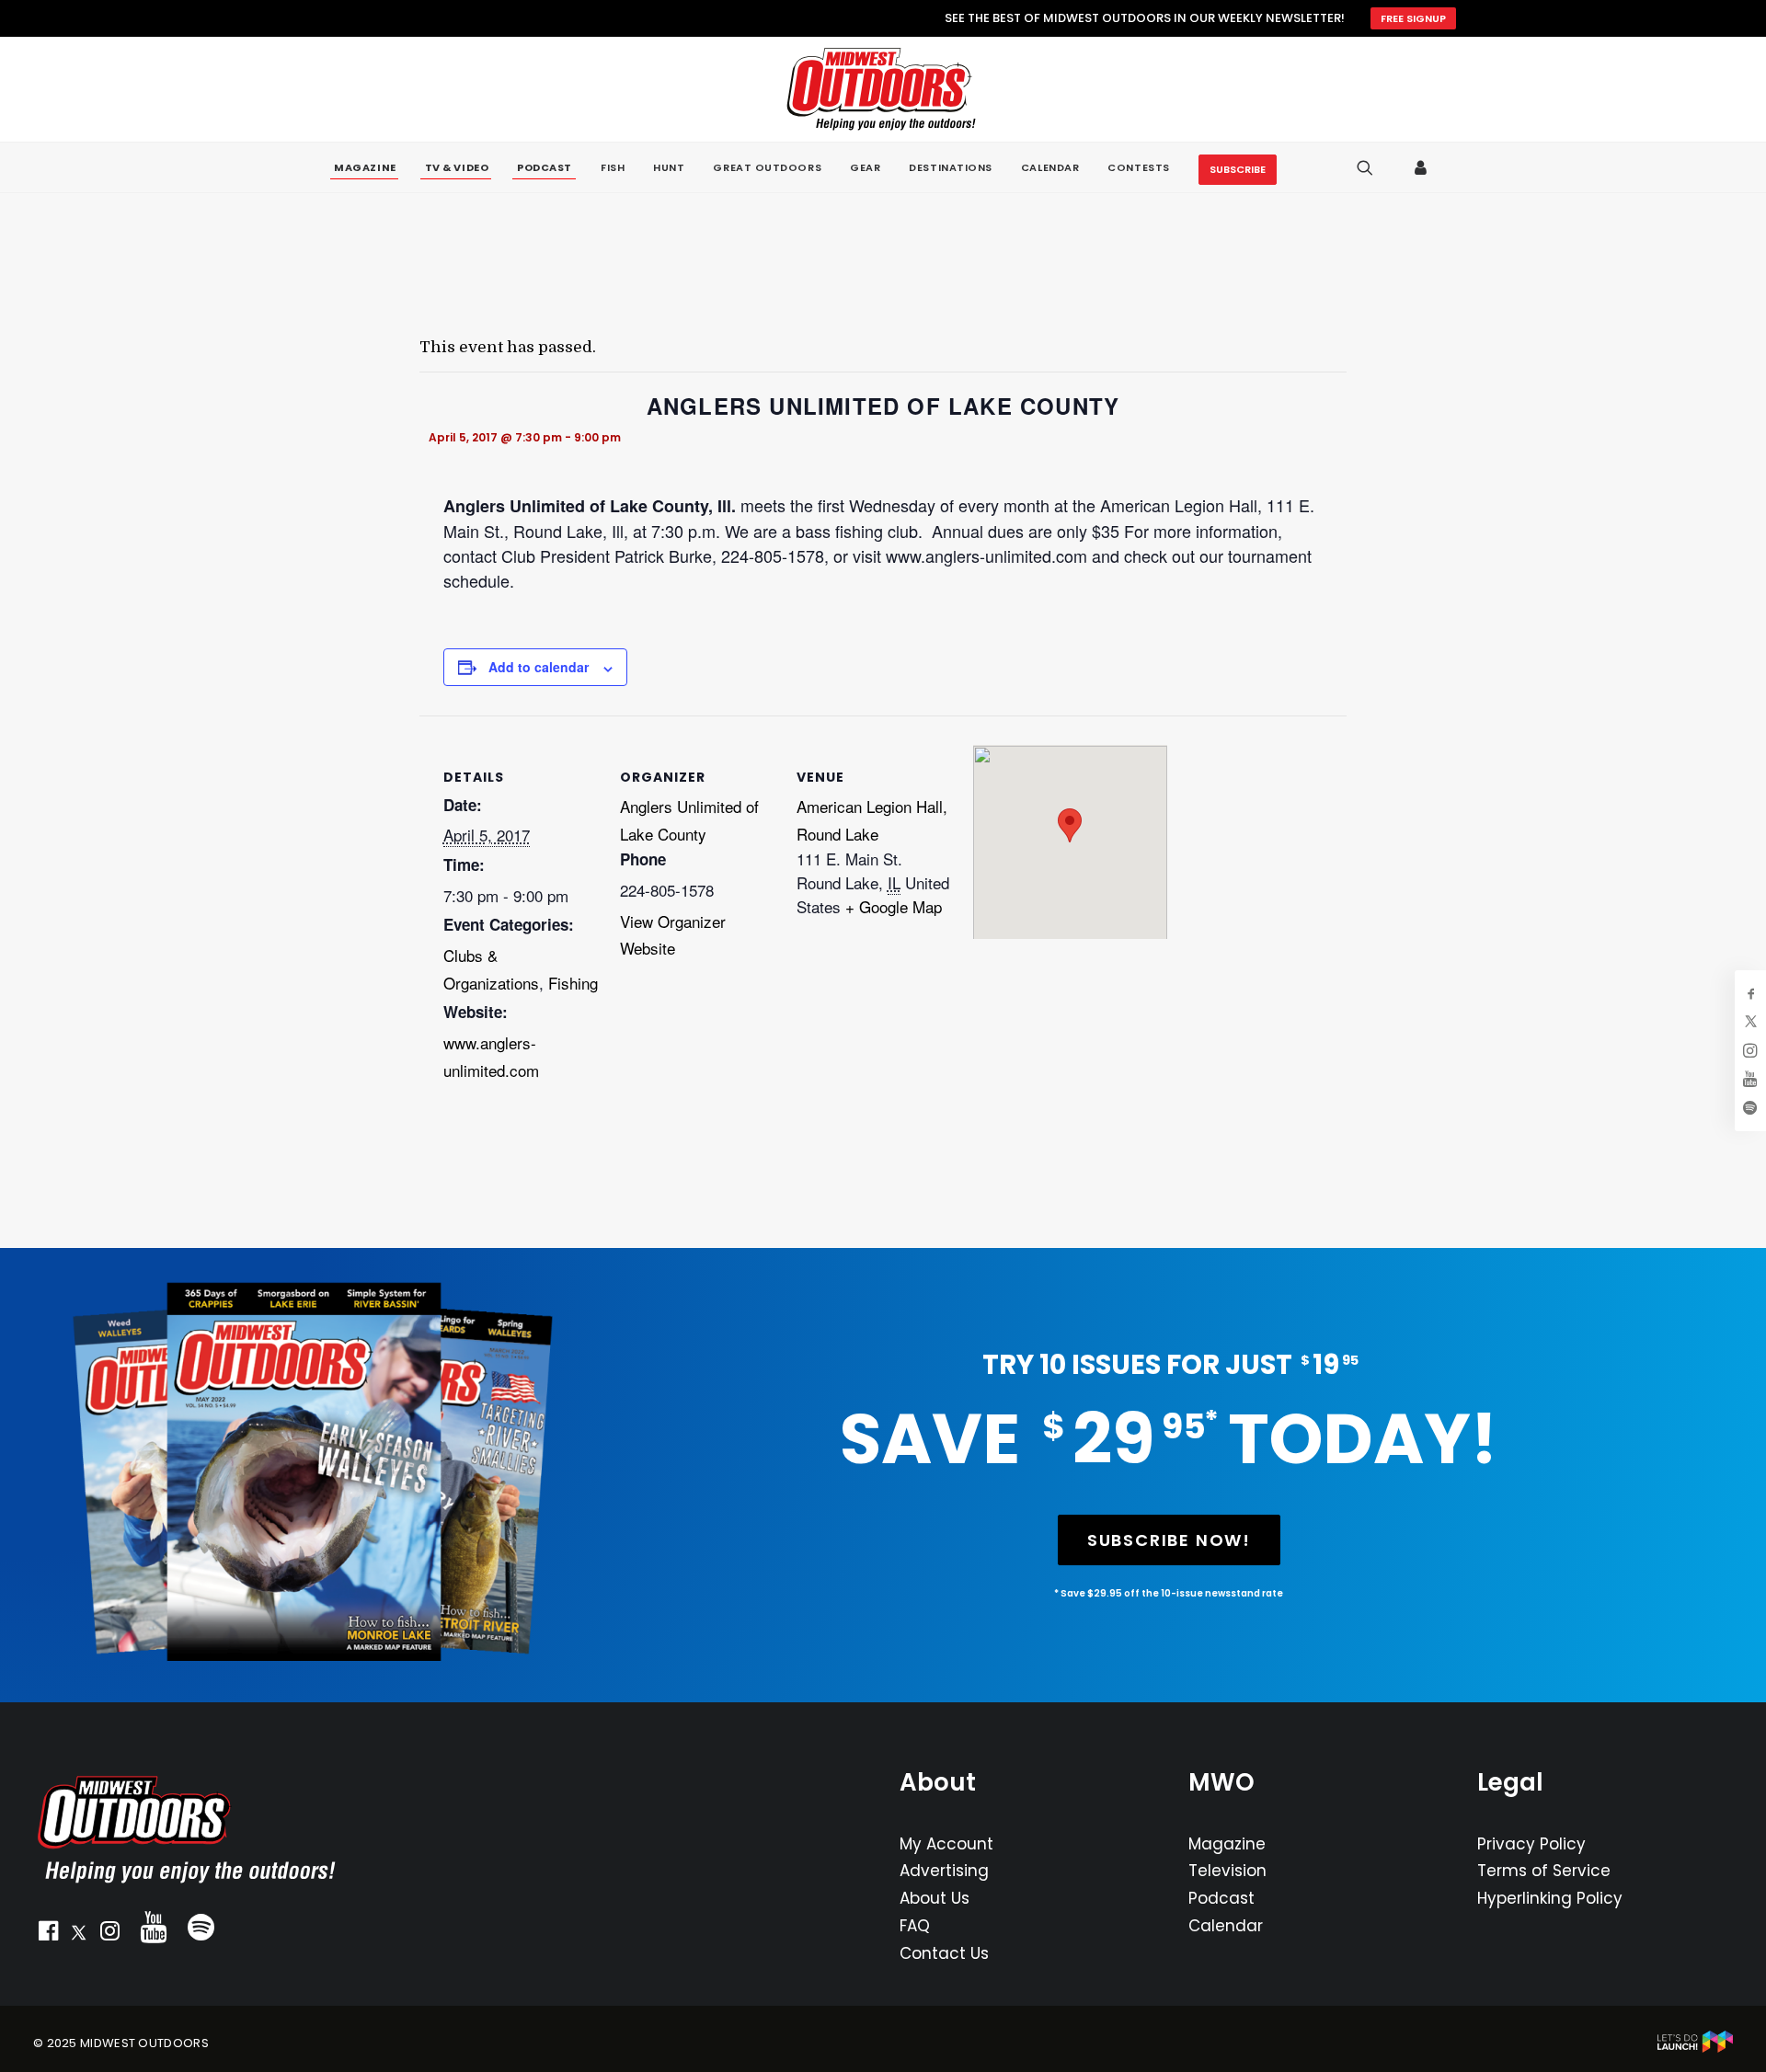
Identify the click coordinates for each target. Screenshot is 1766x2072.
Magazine (1227, 1844)
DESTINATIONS (951, 167)
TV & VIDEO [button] (457, 168)
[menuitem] (365, 168)
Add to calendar (539, 667)
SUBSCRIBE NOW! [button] (1169, 1540)
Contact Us (944, 1953)
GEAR (865, 167)
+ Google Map (894, 906)
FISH (613, 167)
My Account (946, 1844)
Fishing (573, 983)
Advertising (944, 1871)
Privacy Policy (1531, 1844)
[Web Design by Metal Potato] (1695, 2049)
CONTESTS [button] (1138, 167)
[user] (1422, 167)
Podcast (1221, 1898)
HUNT (669, 167)
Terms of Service (1544, 1871)
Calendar (1226, 1926)
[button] (48, 1935)
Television (1227, 1871)
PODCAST (545, 168)
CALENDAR (1050, 167)
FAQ (915, 1926)
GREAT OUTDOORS (767, 167)
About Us (935, 1898)
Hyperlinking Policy (1550, 1898)
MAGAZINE (365, 168)
